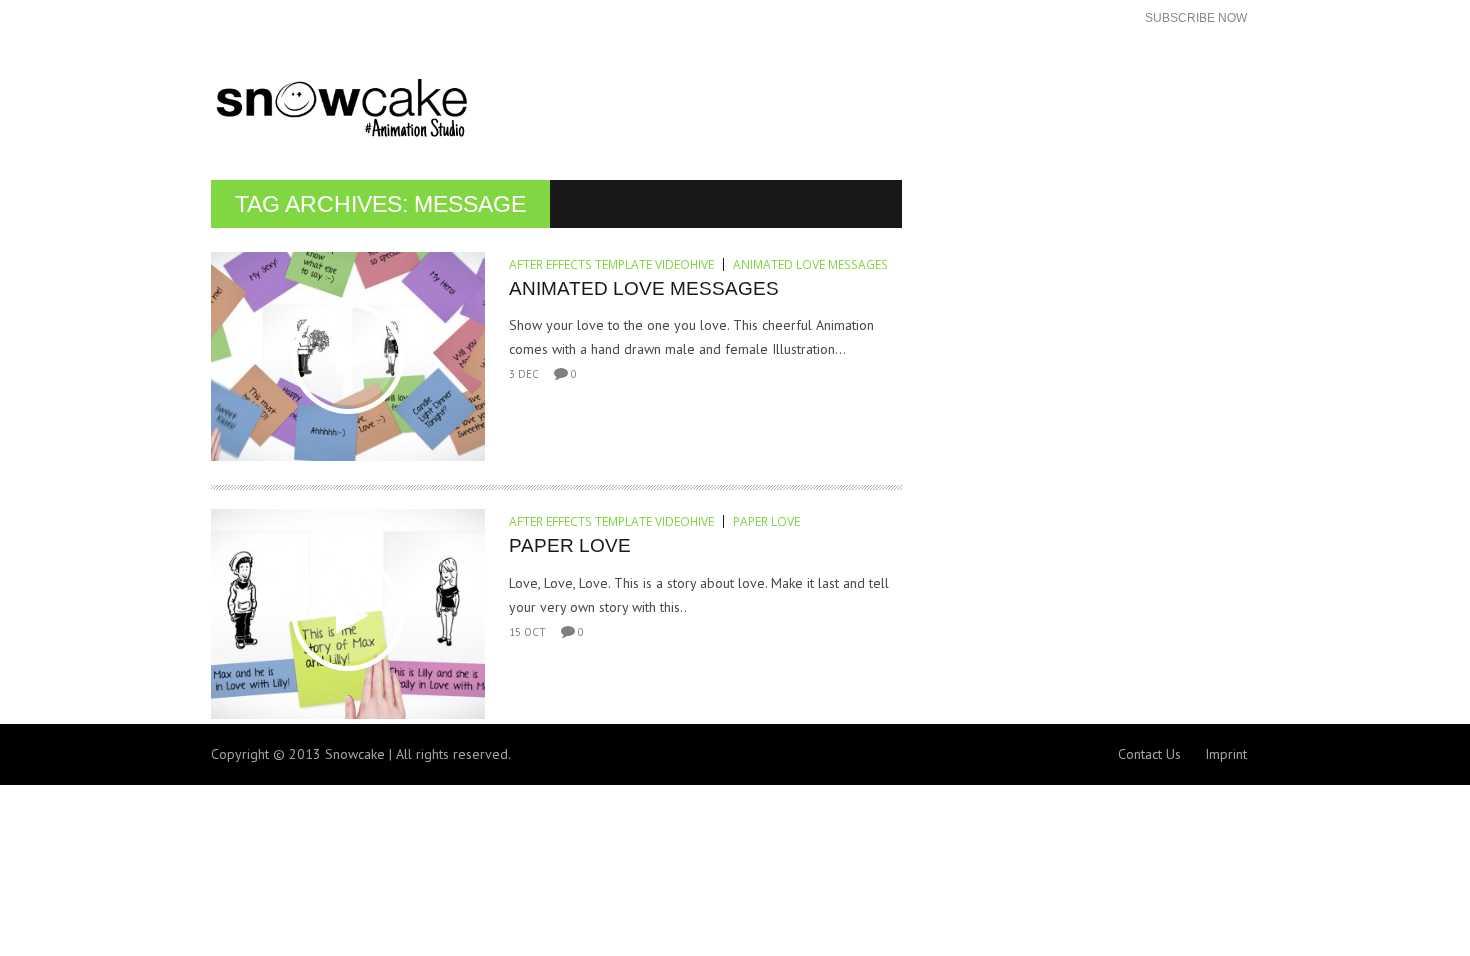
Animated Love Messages (810, 264)
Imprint (1226, 754)
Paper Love (766, 521)
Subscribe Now (1196, 18)
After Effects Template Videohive (611, 264)
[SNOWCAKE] (473, 108)
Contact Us (1149, 754)
